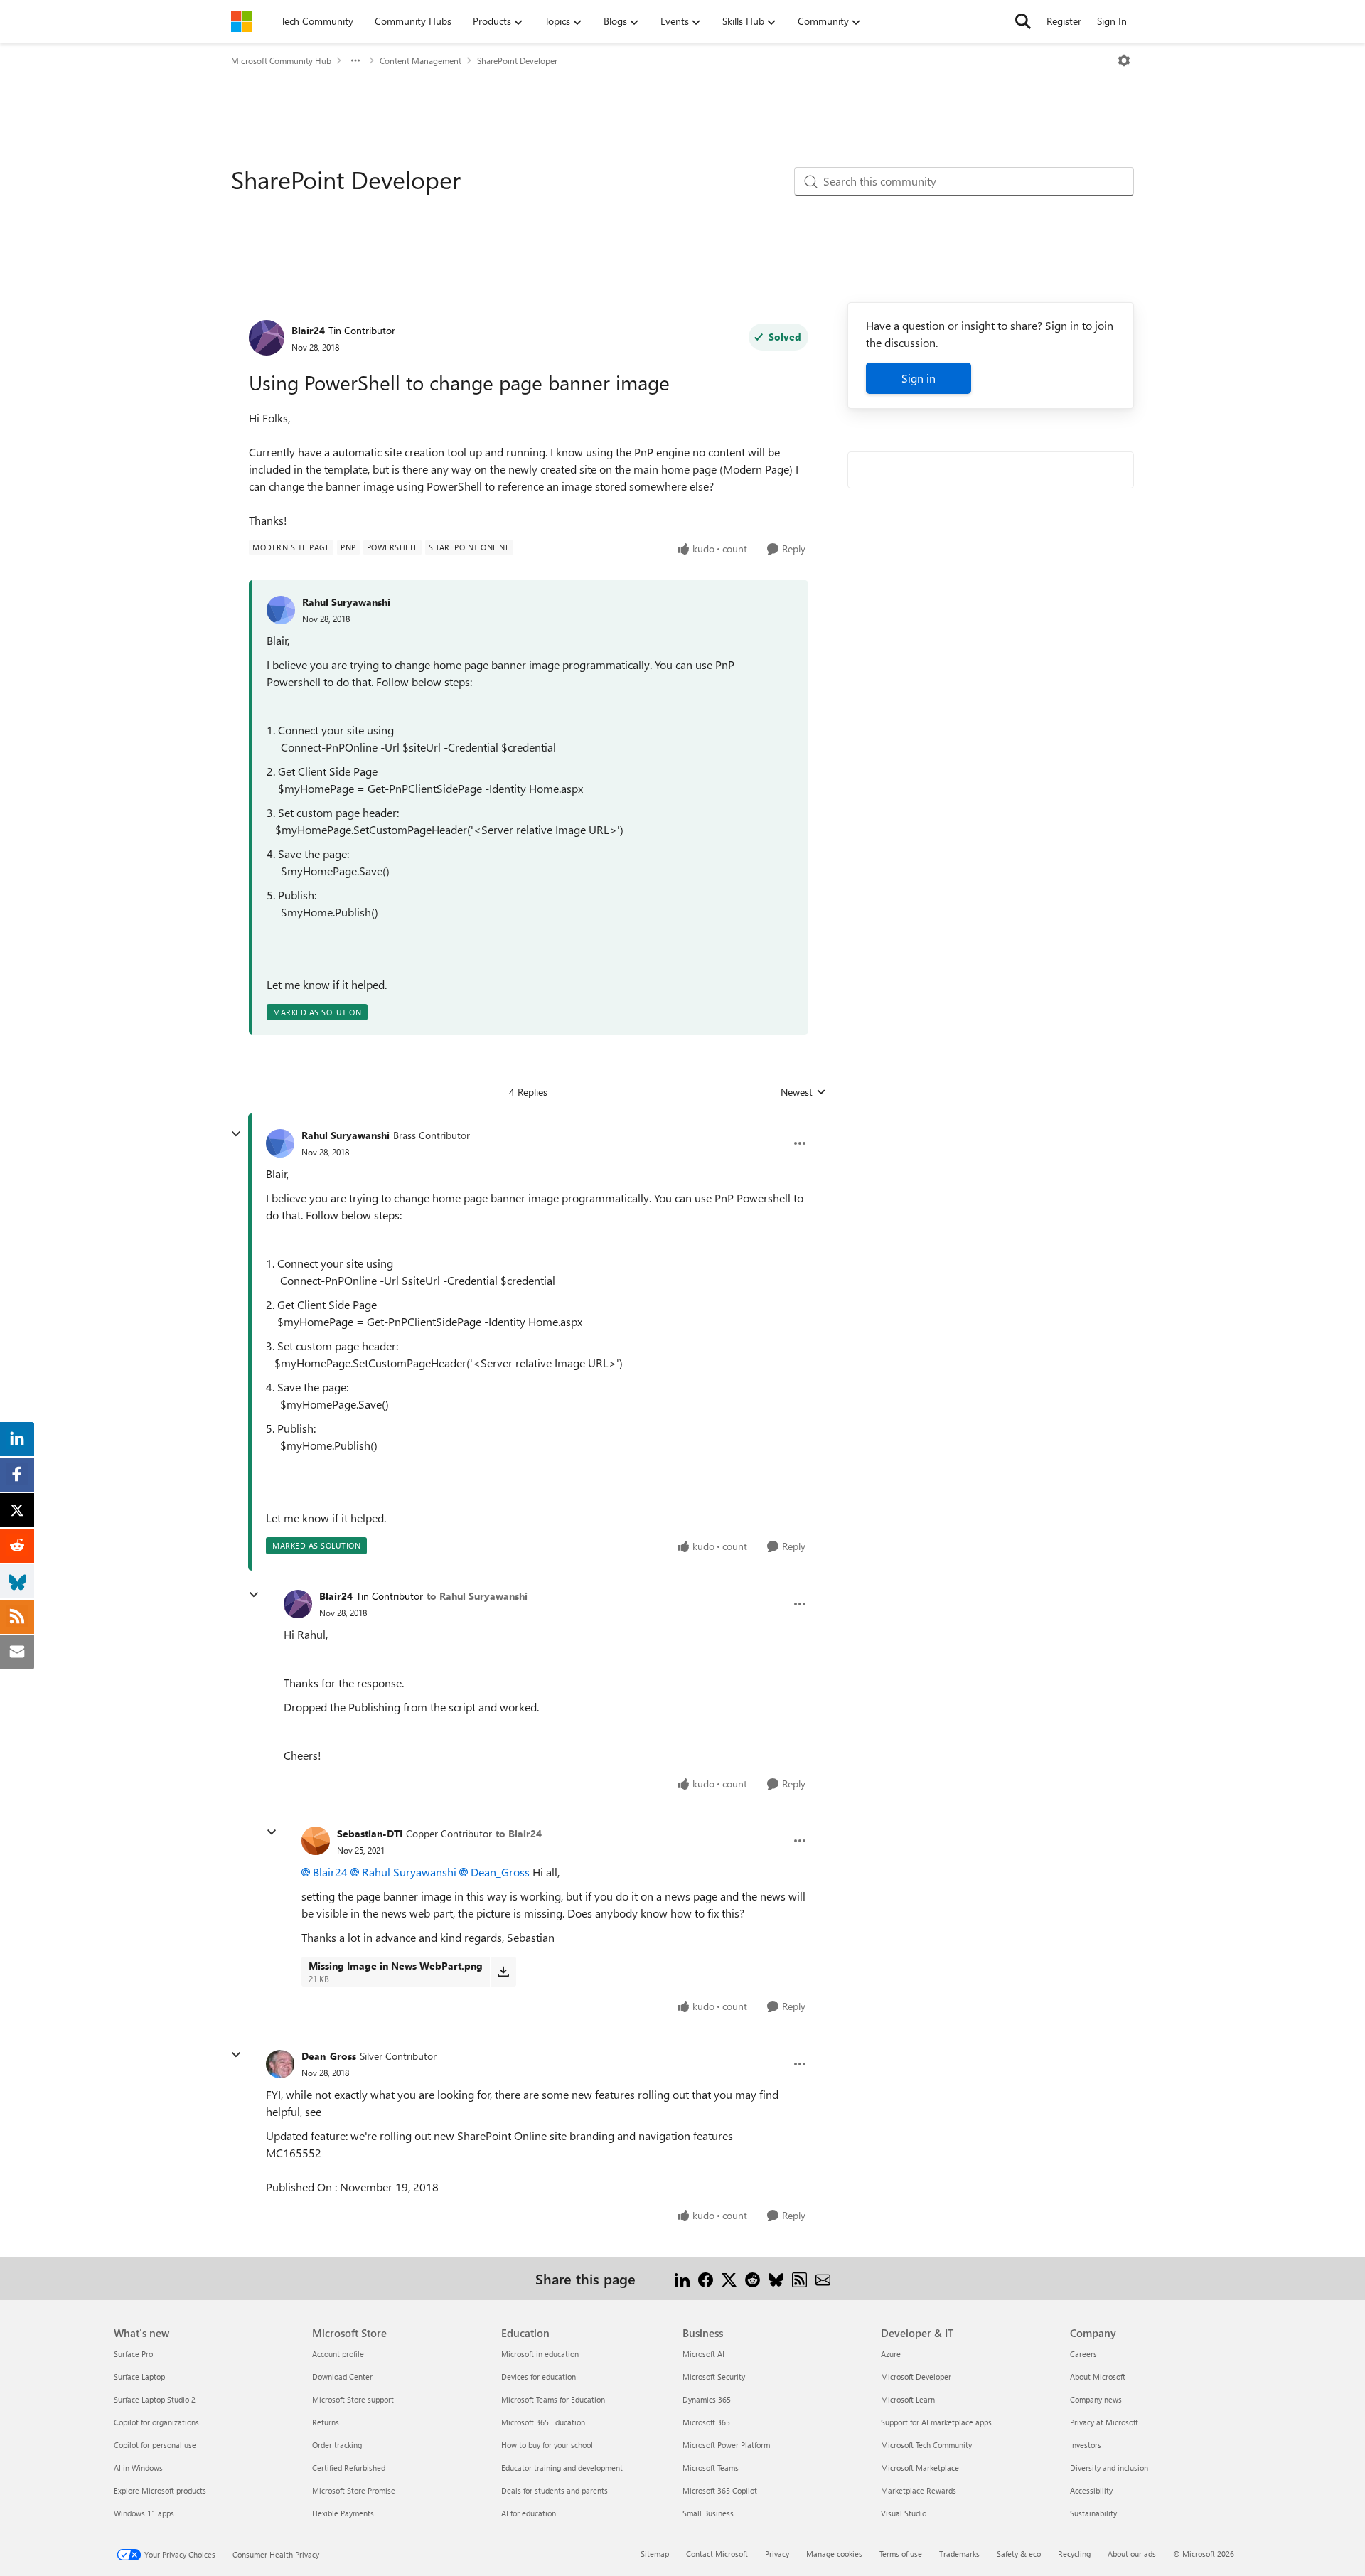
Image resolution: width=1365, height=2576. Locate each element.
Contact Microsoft (717, 2554)
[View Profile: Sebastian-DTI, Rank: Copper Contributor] (316, 1841)
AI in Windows (138, 2468)
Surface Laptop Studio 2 (155, 2399)
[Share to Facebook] (706, 2278)
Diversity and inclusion (1109, 2468)
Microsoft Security (714, 2377)
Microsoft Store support (353, 2399)
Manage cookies (834, 2554)
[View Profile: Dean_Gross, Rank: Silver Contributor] (280, 2064)
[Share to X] (729, 2278)
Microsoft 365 (706, 2422)
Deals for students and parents (555, 2490)
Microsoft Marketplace (920, 2468)
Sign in (919, 378)
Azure (891, 2354)
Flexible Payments (343, 2513)
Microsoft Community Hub (281, 60)
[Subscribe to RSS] (799, 2278)
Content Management (421, 60)
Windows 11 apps (144, 2513)
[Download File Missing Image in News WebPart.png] (503, 1972)
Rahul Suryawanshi (346, 602)
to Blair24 (519, 1833)
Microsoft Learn (908, 2399)
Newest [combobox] (803, 1092)
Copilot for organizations (156, 2422)
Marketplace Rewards (919, 2490)
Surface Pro (133, 2354)
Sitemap (655, 2554)
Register (1064, 21)
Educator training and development (562, 2468)
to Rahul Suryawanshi (477, 1596)
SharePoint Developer (517, 60)
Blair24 (308, 330)
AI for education (529, 2513)
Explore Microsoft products (160, 2490)
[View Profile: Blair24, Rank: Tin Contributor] (267, 338)
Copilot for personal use (155, 2445)
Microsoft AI (703, 2354)
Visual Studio (904, 2513)
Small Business (708, 2513)
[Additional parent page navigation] (355, 60)
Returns (326, 2422)
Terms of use (901, 2554)
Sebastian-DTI (370, 1833)
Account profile (338, 2354)
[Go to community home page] (242, 21)
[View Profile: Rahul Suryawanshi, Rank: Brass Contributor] (280, 1143)
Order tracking (337, 2445)
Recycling (1074, 2554)
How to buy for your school (547, 2445)
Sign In (1112, 21)
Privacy (777, 2554)
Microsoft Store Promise (354, 2490)
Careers (1083, 2354)
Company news (1096, 2399)
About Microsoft (1098, 2377)
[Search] (1023, 21)
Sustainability (1093, 2513)
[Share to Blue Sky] (776, 2278)
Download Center (342, 2377)
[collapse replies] (236, 1134)
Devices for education (539, 2377)
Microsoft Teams (711, 2468)
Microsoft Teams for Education (553, 2399)
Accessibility (1091, 2490)
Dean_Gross (500, 1872)
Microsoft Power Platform (726, 2445)
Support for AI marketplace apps (936, 2422)
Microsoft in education (540, 2354)
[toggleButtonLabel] (1124, 60)
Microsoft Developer (916, 2377)
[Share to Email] (823, 2278)
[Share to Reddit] (753, 2278)
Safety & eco (1019, 2554)
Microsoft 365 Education (543, 2422)
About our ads (1132, 2554)
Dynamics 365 (707, 2399)
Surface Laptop (139, 2377)
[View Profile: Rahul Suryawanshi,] (281, 610)
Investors (1086, 2445)
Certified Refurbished (349, 2468)
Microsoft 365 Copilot (720, 2490)
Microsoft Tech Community (926, 2445)
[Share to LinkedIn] (682, 2278)
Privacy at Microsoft (1104, 2422)
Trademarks (959, 2554)
